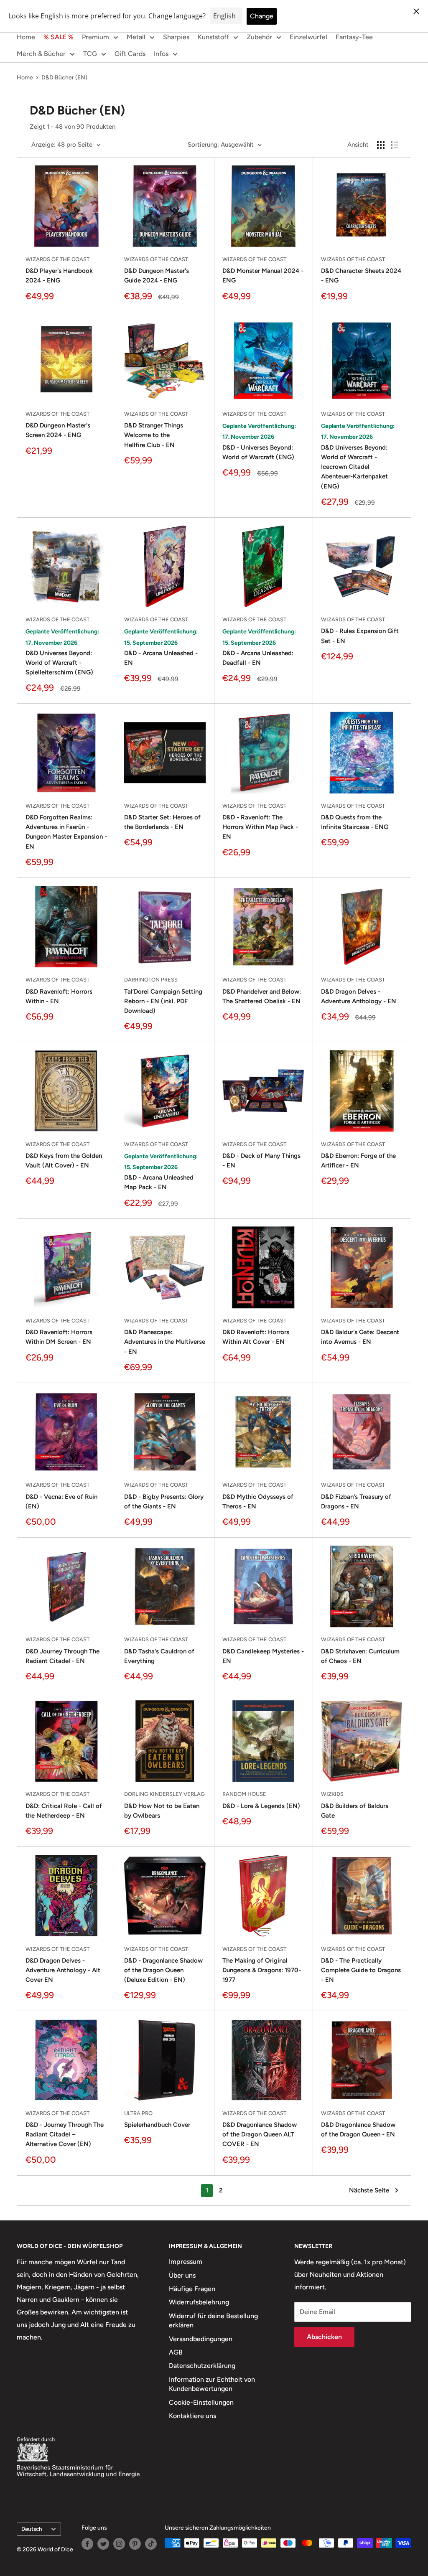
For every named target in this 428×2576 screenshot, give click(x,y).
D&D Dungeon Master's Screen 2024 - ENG (58, 430)
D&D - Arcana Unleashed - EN (161, 658)
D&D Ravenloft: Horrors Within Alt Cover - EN (256, 1337)
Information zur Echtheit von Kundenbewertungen (212, 2384)
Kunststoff (213, 37)
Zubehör (259, 37)
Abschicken (324, 2337)
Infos (161, 54)
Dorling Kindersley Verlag (164, 1794)
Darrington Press (151, 980)
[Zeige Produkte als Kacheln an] (381, 145)
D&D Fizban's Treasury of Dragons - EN (356, 1502)
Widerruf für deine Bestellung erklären (213, 2320)
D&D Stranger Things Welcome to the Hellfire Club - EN (154, 435)
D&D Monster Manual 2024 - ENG (263, 276)
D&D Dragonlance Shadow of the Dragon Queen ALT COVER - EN (260, 2135)
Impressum (186, 2262)
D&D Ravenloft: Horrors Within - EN (59, 996)
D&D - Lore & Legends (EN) (261, 1806)
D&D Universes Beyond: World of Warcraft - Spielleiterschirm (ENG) (59, 663)
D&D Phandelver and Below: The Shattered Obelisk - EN (262, 996)
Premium (96, 37)
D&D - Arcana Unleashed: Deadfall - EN (258, 658)
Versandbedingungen (201, 2339)
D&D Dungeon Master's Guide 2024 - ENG (157, 276)
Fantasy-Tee (354, 37)
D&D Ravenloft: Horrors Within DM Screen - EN (59, 1337)
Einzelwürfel (308, 37)
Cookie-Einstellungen (201, 2402)
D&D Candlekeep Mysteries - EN (263, 1656)
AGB (176, 2352)
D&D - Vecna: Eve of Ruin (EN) (61, 1502)
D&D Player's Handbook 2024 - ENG (59, 276)
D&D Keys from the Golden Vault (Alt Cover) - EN (64, 1161)
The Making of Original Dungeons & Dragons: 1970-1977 (262, 1970)
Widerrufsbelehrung (199, 2302)
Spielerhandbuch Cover (157, 2125)
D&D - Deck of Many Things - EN (261, 1161)
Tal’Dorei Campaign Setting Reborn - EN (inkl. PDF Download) (163, 1001)
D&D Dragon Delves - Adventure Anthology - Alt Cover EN (63, 1970)
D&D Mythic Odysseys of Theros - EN (258, 1502)
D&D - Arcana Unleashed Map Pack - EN (159, 1182)
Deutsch (32, 2529)
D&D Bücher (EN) (64, 78)
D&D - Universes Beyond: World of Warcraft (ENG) (258, 452)
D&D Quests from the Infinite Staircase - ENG (355, 822)
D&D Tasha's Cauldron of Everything (159, 1656)
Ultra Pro (138, 2113)
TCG (90, 54)
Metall (136, 37)
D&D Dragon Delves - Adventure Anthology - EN (359, 996)
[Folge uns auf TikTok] (151, 2544)
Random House (244, 1794)
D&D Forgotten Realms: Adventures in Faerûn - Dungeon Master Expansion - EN (66, 832)
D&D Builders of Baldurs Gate (355, 1811)
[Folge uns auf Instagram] (119, 2544)
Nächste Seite (369, 2190)
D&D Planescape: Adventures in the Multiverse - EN (165, 1342)
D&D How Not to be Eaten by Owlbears (162, 1811)
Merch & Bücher (41, 54)
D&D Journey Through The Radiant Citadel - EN (62, 1656)
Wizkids (332, 1794)
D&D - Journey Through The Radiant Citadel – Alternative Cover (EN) (65, 2135)
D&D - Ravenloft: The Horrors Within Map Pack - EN (260, 827)
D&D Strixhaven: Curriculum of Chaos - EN (360, 1656)
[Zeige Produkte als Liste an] (395, 145)
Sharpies (176, 37)
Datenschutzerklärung (202, 2366)
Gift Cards (130, 54)
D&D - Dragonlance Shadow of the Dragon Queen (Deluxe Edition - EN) (163, 1970)
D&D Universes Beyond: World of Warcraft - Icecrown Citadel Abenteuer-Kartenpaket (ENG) (354, 467)
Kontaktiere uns (192, 2416)
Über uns (182, 2275)
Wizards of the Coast (57, 259)
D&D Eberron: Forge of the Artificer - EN (358, 1161)
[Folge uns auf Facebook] (87, 2544)
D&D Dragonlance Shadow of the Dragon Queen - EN (358, 2130)
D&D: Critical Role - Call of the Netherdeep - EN (64, 1811)
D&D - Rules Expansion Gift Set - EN (360, 636)
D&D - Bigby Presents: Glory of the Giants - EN (164, 1502)
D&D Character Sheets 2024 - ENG (361, 276)
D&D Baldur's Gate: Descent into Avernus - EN (360, 1337)
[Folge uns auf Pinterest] (135, 2544)
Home (26, 37)
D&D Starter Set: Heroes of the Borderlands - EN (162, 822)
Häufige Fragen (192, 2289)
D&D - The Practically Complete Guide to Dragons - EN (361, 1970)
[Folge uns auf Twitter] (103, 2544)
